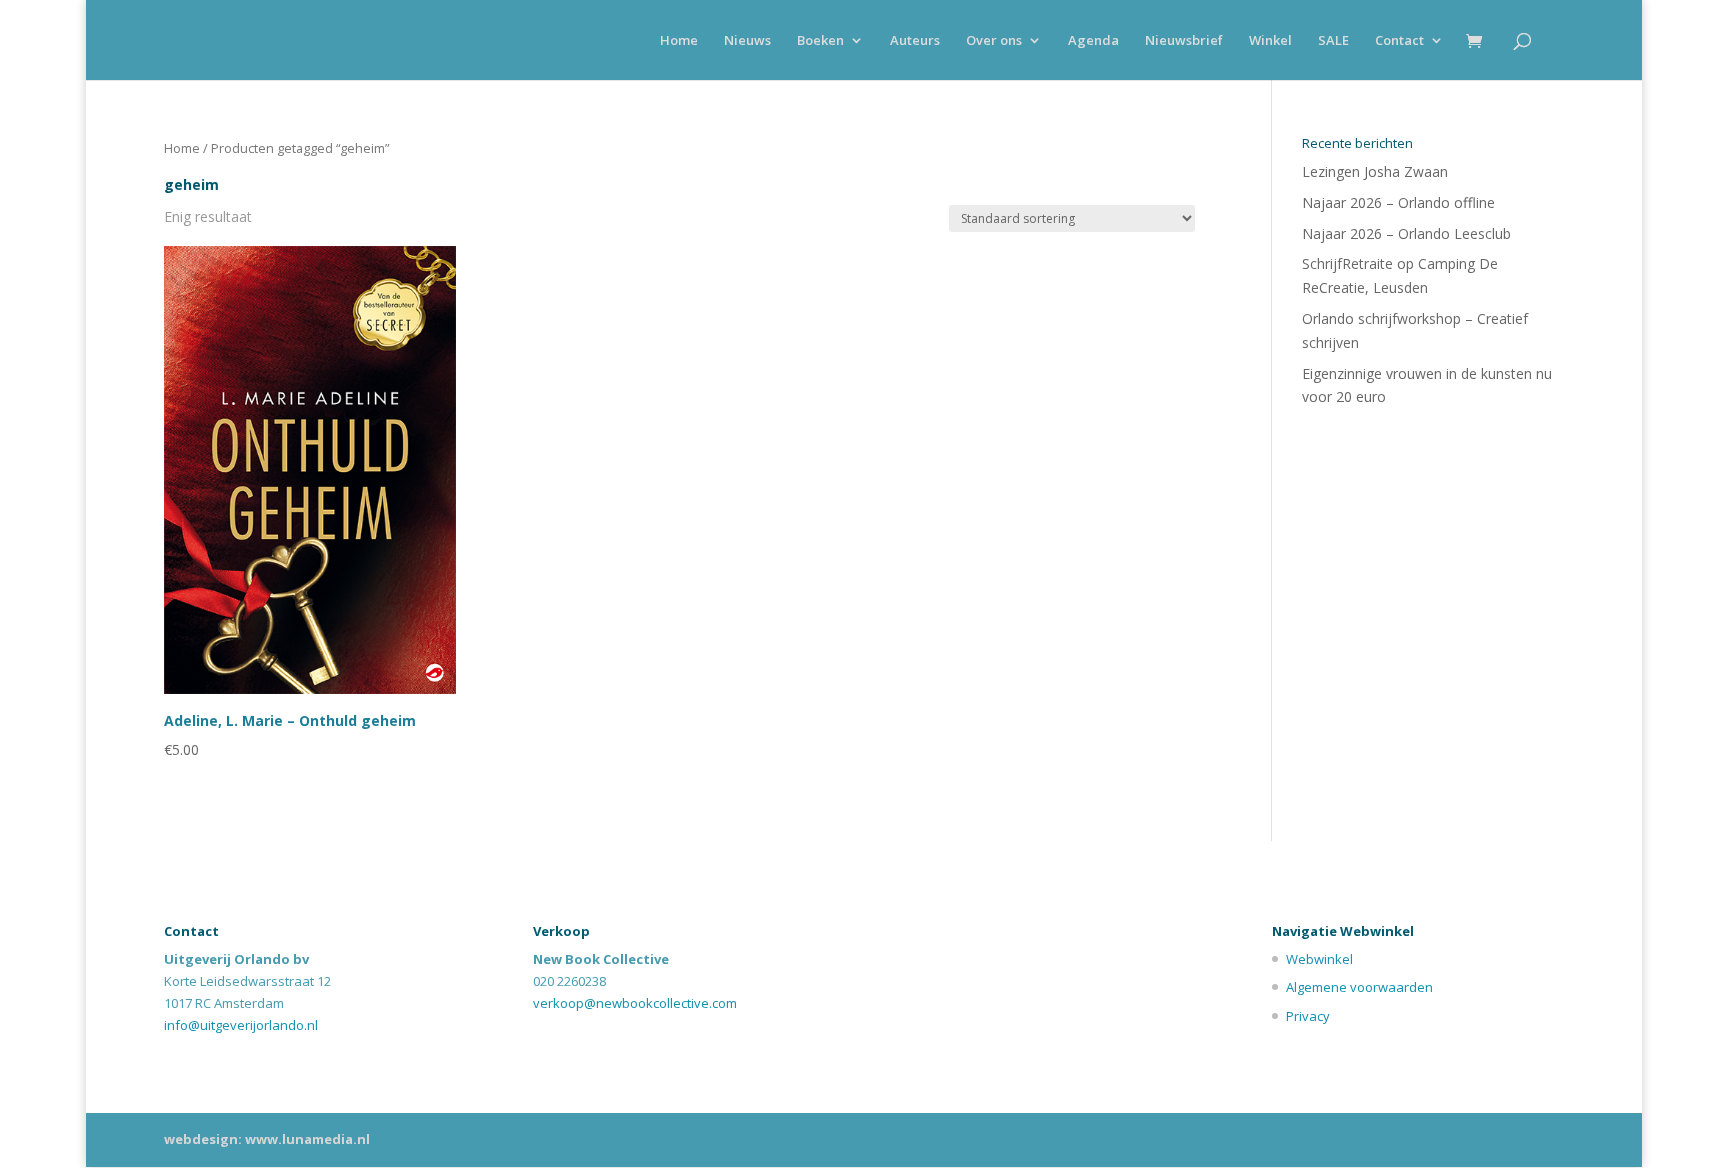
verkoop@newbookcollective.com (635, 1003)
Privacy (1308, 1016)
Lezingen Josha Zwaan (1375, 171)
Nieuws (747, 41)
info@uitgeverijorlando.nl (241, 1025)
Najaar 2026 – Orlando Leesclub (1406, 233)
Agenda (1093, 41)
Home (679, 41)
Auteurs (915, 41)
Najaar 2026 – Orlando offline (1398, 202)
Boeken (820, 41)
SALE (1333, 41)
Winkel (1270, 41)
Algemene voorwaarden (1359, 987)
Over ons (994, 41)
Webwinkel (1319, 959)
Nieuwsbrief (1184, 41)
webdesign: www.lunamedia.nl (267, 1139)
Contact (1399, 41)
